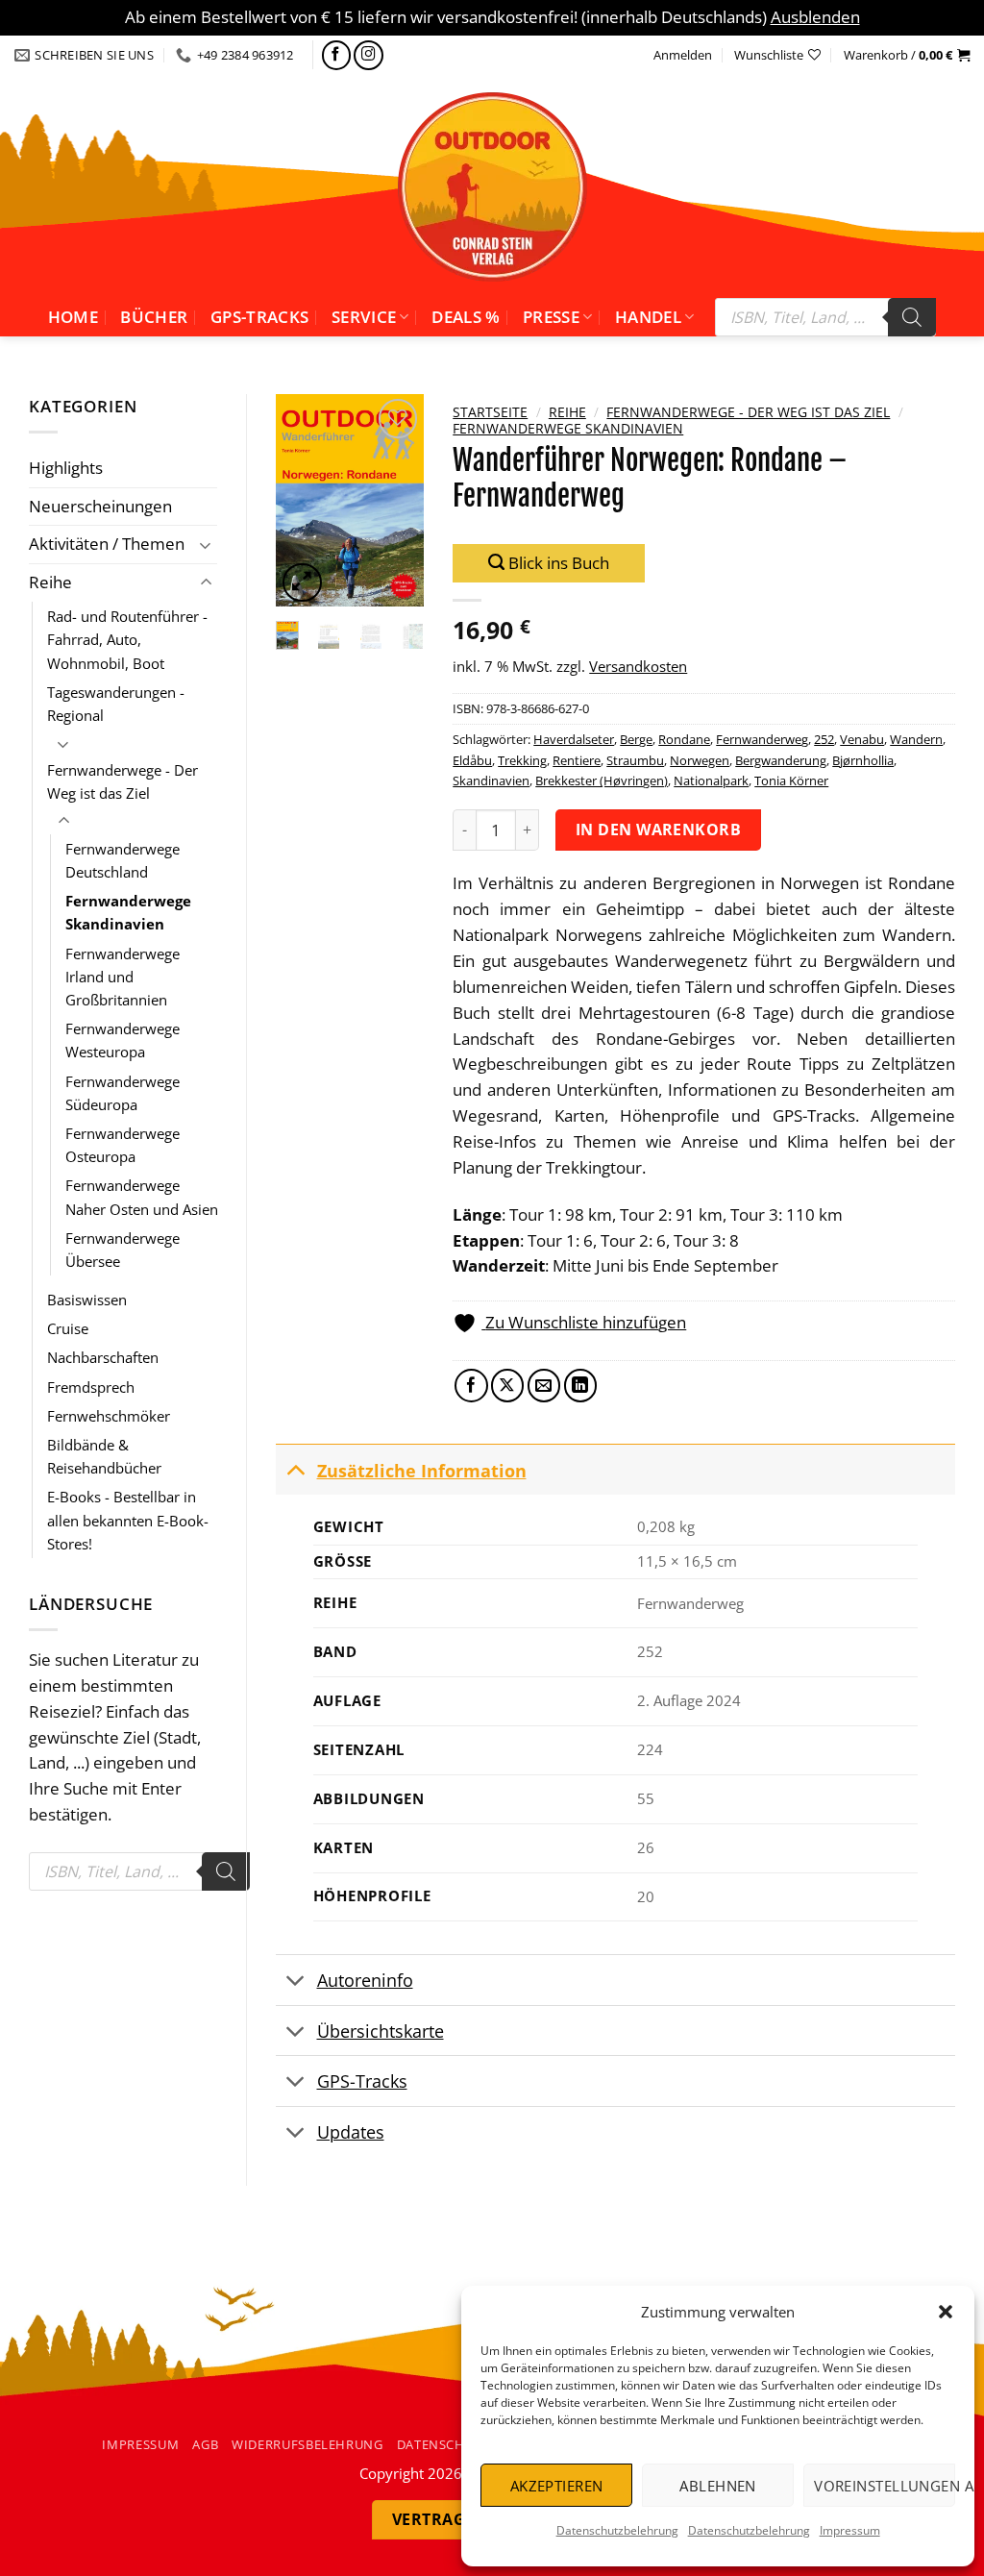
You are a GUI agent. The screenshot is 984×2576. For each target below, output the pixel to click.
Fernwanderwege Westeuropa (123, 1040)
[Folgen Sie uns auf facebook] (337, 55)
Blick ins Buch (557, 563)
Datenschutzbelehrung (617, 2530)
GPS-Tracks (259, 317)
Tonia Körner (791, 780)
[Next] (397, 500)
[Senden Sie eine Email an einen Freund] (544, 1386)
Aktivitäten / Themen (107, 544)
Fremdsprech (91, 1387)
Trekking (522, 760)
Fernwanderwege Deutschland (123, 860)
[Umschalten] (206, 545)
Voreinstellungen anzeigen (885, 2486)
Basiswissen (87, 1300)
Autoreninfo (365, 1980)
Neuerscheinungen (100, 506)
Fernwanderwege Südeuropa (123, 1093)
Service (364, 317)
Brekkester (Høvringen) (602, 780)
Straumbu (635, 760)
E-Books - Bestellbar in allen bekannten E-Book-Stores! (128, 1520)
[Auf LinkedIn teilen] (581, 1386)
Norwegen (700, 760)
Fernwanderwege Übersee (123, 1250)
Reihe (50, 582)
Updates (351, 2131)
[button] (946, 2312)
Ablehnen (718, 2486)
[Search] (912, 317)
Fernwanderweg (762, 739)
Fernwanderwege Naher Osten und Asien (142, 1197)
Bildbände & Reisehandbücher (104, 1456)
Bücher (154, 317)
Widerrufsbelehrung (307, 2444)
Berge (636, 739)
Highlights (66, 468)
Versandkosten (638, 666)
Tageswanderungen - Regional (116, 704)
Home (73, 317)
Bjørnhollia (863, 760)
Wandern (916, 739)
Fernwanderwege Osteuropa (123, 1145)
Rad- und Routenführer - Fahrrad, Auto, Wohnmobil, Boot (127, 639)
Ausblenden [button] (815, 17)
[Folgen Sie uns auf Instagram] (369, 55)
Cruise (68, 1328)
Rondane (684, 739)
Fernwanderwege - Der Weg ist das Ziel (123, 781)
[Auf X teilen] (508, 1386)
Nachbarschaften (103, 1357)
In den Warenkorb (659, 830)
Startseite (490, 412)
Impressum (850, 2530)
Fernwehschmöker (109, 1416)
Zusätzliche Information (422, 1470)
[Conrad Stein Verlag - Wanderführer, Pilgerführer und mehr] (492, 186)
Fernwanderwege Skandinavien (128, 912)
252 (824, 739)
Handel (648, 317)
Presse (551, 317)
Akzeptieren (557, 2486)
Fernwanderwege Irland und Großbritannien (123, 977)
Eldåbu (472, 760)
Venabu (862, 739)
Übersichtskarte (381, 2031)
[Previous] (303, 500)
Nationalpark (711, 780)
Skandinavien (491, 780)
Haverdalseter (574, 739)
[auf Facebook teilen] (471, 1386)
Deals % (466, 317)
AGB (205, 2444)
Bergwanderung (781, 760)
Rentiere (577, 760)
